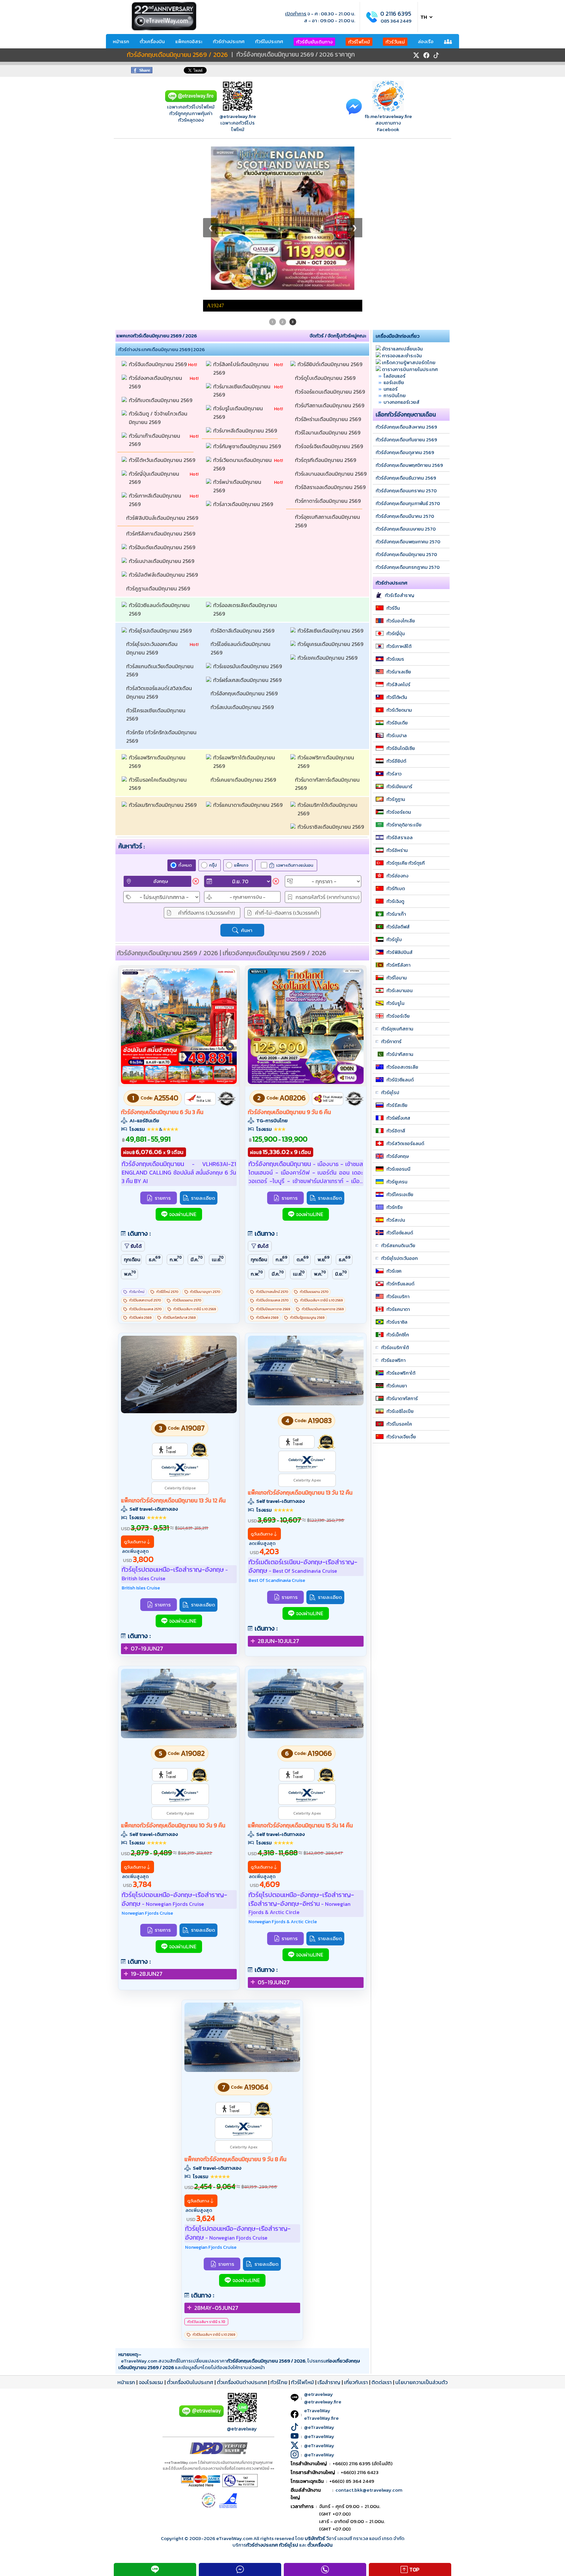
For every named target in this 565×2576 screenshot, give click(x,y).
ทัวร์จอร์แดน (399, 659)
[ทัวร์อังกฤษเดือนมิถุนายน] (179, 929)
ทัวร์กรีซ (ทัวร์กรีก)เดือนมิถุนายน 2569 (162, 583)
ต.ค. (303, 1105)
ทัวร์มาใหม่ (137, 1138)
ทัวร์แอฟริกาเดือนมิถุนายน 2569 (158, 608)
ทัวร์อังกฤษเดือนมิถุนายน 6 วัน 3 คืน (162, 959)
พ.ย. (324, 1105)
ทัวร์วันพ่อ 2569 (140, 1164)
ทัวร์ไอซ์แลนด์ (400, 1079)
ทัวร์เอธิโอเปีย (400, 1258)
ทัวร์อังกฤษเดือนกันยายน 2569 (406, 286)
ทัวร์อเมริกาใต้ (395, 1194)
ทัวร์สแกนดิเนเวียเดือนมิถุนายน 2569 (161, 517)
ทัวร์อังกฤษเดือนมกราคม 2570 (406, 337)
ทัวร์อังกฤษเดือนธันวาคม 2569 (406, 325)
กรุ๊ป (213, 712)
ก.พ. (176, 1105)
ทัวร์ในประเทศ (269, 41)
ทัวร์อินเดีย (397, 569)
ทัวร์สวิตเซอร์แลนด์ (405, 990)
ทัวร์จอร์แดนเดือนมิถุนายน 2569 (331, 238)
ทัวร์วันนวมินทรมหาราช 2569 (323, 1156)
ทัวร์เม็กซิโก (398, 1181)
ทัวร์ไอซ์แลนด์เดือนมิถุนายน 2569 (241, 495)
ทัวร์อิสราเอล (400, 684)
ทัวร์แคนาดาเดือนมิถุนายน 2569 (248, 652)
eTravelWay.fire (321, 2265)
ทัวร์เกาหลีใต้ (399, 493)
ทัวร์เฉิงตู (395, 748)
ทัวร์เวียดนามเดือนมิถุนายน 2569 (243, 311)
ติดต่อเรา (382, 2229)
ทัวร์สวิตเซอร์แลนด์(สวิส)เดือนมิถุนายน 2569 (159, 539)
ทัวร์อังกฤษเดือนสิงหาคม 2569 (406, 274)
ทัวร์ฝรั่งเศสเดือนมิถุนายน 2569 (248, 527)
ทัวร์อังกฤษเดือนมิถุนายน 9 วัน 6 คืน (289, 959)
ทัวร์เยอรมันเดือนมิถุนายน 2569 (248, 513)
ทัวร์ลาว (394, 620)
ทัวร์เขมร (395, 506)
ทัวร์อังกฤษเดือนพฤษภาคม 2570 (408, 388)
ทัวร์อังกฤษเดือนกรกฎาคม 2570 (408, 414)
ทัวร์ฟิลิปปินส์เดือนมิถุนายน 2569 (162, 364)
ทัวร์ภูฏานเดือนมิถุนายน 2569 (159, 435)
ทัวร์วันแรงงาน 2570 (187, 1147)
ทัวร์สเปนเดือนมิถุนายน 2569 (243, 554)
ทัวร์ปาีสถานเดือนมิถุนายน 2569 (330, 252)
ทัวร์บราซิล (397, 1169)
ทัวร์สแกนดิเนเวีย (398, 1092)
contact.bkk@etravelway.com (369, 2337)
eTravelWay (317, 2257)
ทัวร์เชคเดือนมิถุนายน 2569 (328, 504)
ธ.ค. (155, 1105)
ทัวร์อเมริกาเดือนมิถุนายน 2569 (163, 652)
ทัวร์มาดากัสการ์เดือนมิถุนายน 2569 (328, 631)
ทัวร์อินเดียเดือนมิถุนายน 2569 (163, 394)
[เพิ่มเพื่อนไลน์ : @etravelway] (201, 2262)
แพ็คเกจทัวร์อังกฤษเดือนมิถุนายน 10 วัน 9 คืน (173, 1672)
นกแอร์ (391, 236)
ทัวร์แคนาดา (398, 1156)
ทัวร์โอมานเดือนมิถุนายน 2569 (328, 279)
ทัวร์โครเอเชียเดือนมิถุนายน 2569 (156, 561)
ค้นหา (247, 777)
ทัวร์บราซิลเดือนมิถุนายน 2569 (331, 673)
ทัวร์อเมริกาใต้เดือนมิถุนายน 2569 (328, 656)
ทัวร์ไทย (279, 2229)
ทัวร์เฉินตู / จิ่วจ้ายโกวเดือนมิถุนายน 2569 (158, 264)
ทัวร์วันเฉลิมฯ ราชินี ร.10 (206, 2168)
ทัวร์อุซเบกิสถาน (397, 875)
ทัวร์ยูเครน (397, 1028)
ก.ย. (282, 1105)
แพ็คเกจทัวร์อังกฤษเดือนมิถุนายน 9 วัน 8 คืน (235, 2006)
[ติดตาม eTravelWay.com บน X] (416, 55)
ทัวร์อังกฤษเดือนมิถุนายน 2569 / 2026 (177, 55)
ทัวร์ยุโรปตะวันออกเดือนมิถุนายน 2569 (152, 495)
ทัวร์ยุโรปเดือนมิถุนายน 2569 (161, 477)
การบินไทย (395, 242)
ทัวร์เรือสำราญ (400, 442)
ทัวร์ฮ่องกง (397, 722)
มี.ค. (197, 1105)
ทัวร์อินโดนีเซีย (401, 595)
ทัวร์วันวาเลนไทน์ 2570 (272, 1138)
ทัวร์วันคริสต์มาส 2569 (179, 1164)
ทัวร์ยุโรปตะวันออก (400, 1105)
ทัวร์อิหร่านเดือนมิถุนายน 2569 (329, 266)
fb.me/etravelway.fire (388, 116)
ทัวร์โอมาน (397, 824)
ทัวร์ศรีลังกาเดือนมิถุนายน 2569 (161, 380)
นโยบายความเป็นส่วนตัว (421, 2229)
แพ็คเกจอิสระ (189, 41)
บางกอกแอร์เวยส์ (402, 249)
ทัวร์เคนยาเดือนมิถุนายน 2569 (244, 626)
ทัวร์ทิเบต (396, 735)
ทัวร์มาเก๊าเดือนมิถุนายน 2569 (155, 287)
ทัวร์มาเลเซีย (399, 518)
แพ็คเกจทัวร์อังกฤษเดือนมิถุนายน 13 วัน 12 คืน (173, 1347)
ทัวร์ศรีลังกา (398, 812)
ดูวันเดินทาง (135, 1388)
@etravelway (242, 2275)
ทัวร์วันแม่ (395, 42)
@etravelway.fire (238, 116)
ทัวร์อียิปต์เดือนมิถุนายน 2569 (331, 211)
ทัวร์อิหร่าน (397, 697)
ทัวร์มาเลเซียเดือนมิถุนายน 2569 (242, 237)
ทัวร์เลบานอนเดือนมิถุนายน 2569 (331, 320)
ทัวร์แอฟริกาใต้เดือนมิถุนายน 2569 (245, 608)
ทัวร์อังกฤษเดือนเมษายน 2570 (406, 376)
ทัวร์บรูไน (395, 850)
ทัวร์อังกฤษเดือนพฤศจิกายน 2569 (409, 312)
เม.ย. (218, 1105)
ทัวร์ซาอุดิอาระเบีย (404, 671)
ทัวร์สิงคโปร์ (398, 531)
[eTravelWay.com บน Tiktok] (436, 55)
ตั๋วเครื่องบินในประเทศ (190, 2229)
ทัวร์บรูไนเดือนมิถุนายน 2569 (239, 259)
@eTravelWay (319, 2274)
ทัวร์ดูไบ (394, 786)
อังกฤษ (161, 728)
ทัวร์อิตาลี (396, 977)
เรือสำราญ (329, 2229)
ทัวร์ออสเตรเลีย (402, 914)
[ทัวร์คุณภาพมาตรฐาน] (227, 945)
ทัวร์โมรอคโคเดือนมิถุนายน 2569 (158, 631)
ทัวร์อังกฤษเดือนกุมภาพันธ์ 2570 (408, 350)
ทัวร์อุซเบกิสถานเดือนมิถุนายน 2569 (328, 368)
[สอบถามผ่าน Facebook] (354, 106)
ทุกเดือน (132, 1106)
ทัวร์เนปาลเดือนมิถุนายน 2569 (162, 408)
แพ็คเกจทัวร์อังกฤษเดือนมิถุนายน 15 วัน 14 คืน (300, 1672)
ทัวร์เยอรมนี (398, 1016)
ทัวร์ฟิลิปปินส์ (400, 799)
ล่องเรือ (426, 41)
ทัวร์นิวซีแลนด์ (400, 926)
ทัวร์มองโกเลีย (401, 467)
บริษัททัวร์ (315, 2385)
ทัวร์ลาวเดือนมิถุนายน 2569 (244, 351)
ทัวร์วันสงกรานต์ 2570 (145, 1147)
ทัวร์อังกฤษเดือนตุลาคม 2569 (405, 299)
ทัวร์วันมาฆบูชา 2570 (205, 1138)
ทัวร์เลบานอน (400, 837)
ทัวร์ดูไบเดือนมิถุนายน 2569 (326, 225)
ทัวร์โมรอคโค (399, 1271)
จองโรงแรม (151, 2229)
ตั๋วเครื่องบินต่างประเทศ (242, 2229)
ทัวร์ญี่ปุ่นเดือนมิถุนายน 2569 (155, 325)
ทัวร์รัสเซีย (397, 952)
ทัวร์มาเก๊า (396, 761)
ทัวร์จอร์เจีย (398, 863)
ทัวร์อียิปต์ (396, 608)
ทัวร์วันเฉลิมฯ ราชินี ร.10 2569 (195, 1156)
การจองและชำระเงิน (402, 202)
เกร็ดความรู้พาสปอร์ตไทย (409, 209)
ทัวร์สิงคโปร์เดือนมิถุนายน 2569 (242, 215)
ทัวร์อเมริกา (398, 1143)
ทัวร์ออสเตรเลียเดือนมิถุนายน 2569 (246, 456)
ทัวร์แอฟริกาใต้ (401, 1220)
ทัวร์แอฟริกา (393, 1207)
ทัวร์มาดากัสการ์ (402, 1245)
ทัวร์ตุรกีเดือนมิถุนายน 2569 (326, 307)
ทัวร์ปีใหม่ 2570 (167, 1138)
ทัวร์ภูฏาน (396, 646)
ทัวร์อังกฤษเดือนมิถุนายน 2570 (406, 401)
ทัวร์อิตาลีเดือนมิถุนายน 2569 (243, 477)
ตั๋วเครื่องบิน (152, 41)
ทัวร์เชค (394, 1118)
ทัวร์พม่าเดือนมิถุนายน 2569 (238, 333)
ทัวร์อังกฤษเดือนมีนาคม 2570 (405, 363)
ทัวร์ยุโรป (390, 939)
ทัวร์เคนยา (397, 1232)
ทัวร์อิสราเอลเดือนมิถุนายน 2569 (331, 334)
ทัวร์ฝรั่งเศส (398, 965)
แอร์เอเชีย (394, 229)
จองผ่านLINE (183, 1061)
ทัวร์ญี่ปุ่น (396, 480)
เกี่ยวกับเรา (356, 2229)
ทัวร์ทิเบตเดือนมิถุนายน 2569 (161, 247)
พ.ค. (130, 1120)
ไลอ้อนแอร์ (394, 222)
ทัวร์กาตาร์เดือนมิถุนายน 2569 (328, 347)
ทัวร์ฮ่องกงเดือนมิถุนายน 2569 (156, 229)
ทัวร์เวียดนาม (399, 557)
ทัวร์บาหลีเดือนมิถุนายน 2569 (246, 277)
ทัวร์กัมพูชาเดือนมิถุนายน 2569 (248, 293)
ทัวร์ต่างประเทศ (229, 41)
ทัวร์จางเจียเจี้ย (401, 1283)
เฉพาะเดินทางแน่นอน (295, 712)
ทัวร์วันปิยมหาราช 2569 (273, 1156)
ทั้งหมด (185, 712)
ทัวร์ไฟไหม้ (359, 42)
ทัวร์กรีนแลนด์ (400, 1130)
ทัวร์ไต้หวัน (397, 544)
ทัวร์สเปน (396, 1067)
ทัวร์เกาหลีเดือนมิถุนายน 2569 (156, 347)
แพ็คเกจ (241, 712)
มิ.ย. (341, 1120)
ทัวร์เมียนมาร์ (399, 633)
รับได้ (136, 1093)
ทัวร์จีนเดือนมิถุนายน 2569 (158, 211)
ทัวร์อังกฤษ (398, 1003)
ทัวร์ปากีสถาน (400, 901)
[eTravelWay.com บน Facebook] (426, 55)
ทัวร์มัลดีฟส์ (398, 773)
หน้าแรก (121, 41)
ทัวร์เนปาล (397, 582)
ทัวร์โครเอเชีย (400, 1041)
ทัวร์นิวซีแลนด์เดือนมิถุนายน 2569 (160, 456)
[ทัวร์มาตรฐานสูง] (199, 1296)
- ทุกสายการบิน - (248, 744)
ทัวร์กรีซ (394, 1054)
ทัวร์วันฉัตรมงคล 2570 (145, 1156)
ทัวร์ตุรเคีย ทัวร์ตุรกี (406, 710)
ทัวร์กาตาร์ (391, 888)
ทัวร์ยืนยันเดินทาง (314, 42)
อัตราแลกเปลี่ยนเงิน (402, 195)
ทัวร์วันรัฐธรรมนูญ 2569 (307, 1164)
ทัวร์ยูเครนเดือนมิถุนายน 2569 (331, 491)
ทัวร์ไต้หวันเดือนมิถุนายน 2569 (163, 307)
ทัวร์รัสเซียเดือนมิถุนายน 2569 (331, 477)
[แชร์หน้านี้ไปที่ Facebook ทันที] (142, 71)
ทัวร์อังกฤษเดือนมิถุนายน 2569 (245, 540)
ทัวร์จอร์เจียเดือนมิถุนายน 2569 (330, 293)
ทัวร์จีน (393, 455)
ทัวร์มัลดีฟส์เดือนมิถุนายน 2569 (164, 421)
